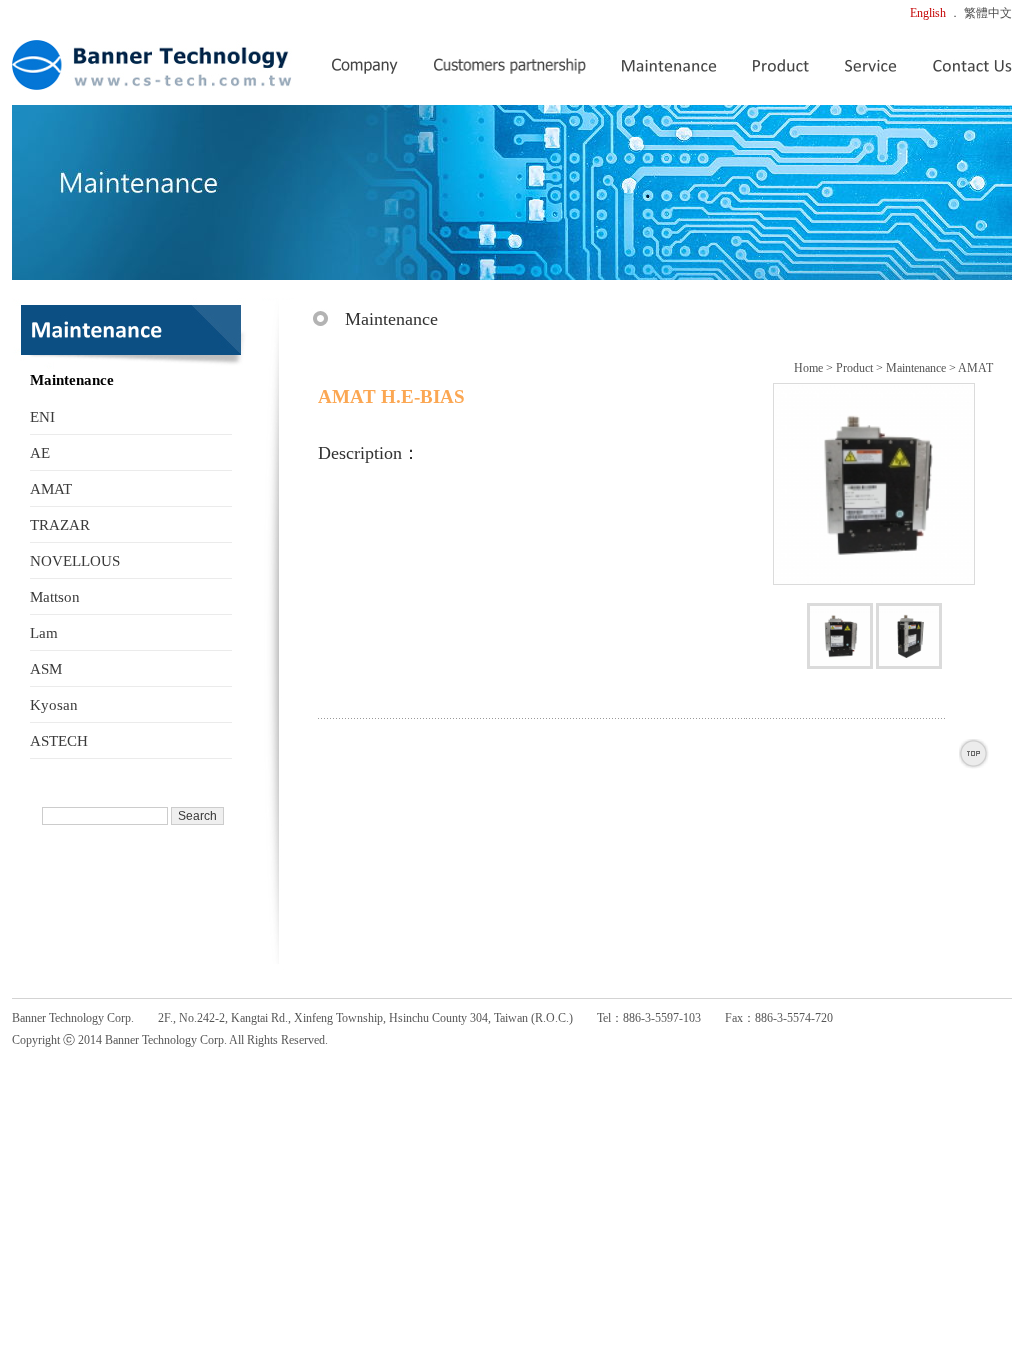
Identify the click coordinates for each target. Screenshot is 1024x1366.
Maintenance (916, 368)
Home (808, 368)
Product (854, 368)
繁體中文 (988, 13)
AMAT (975, 368)
